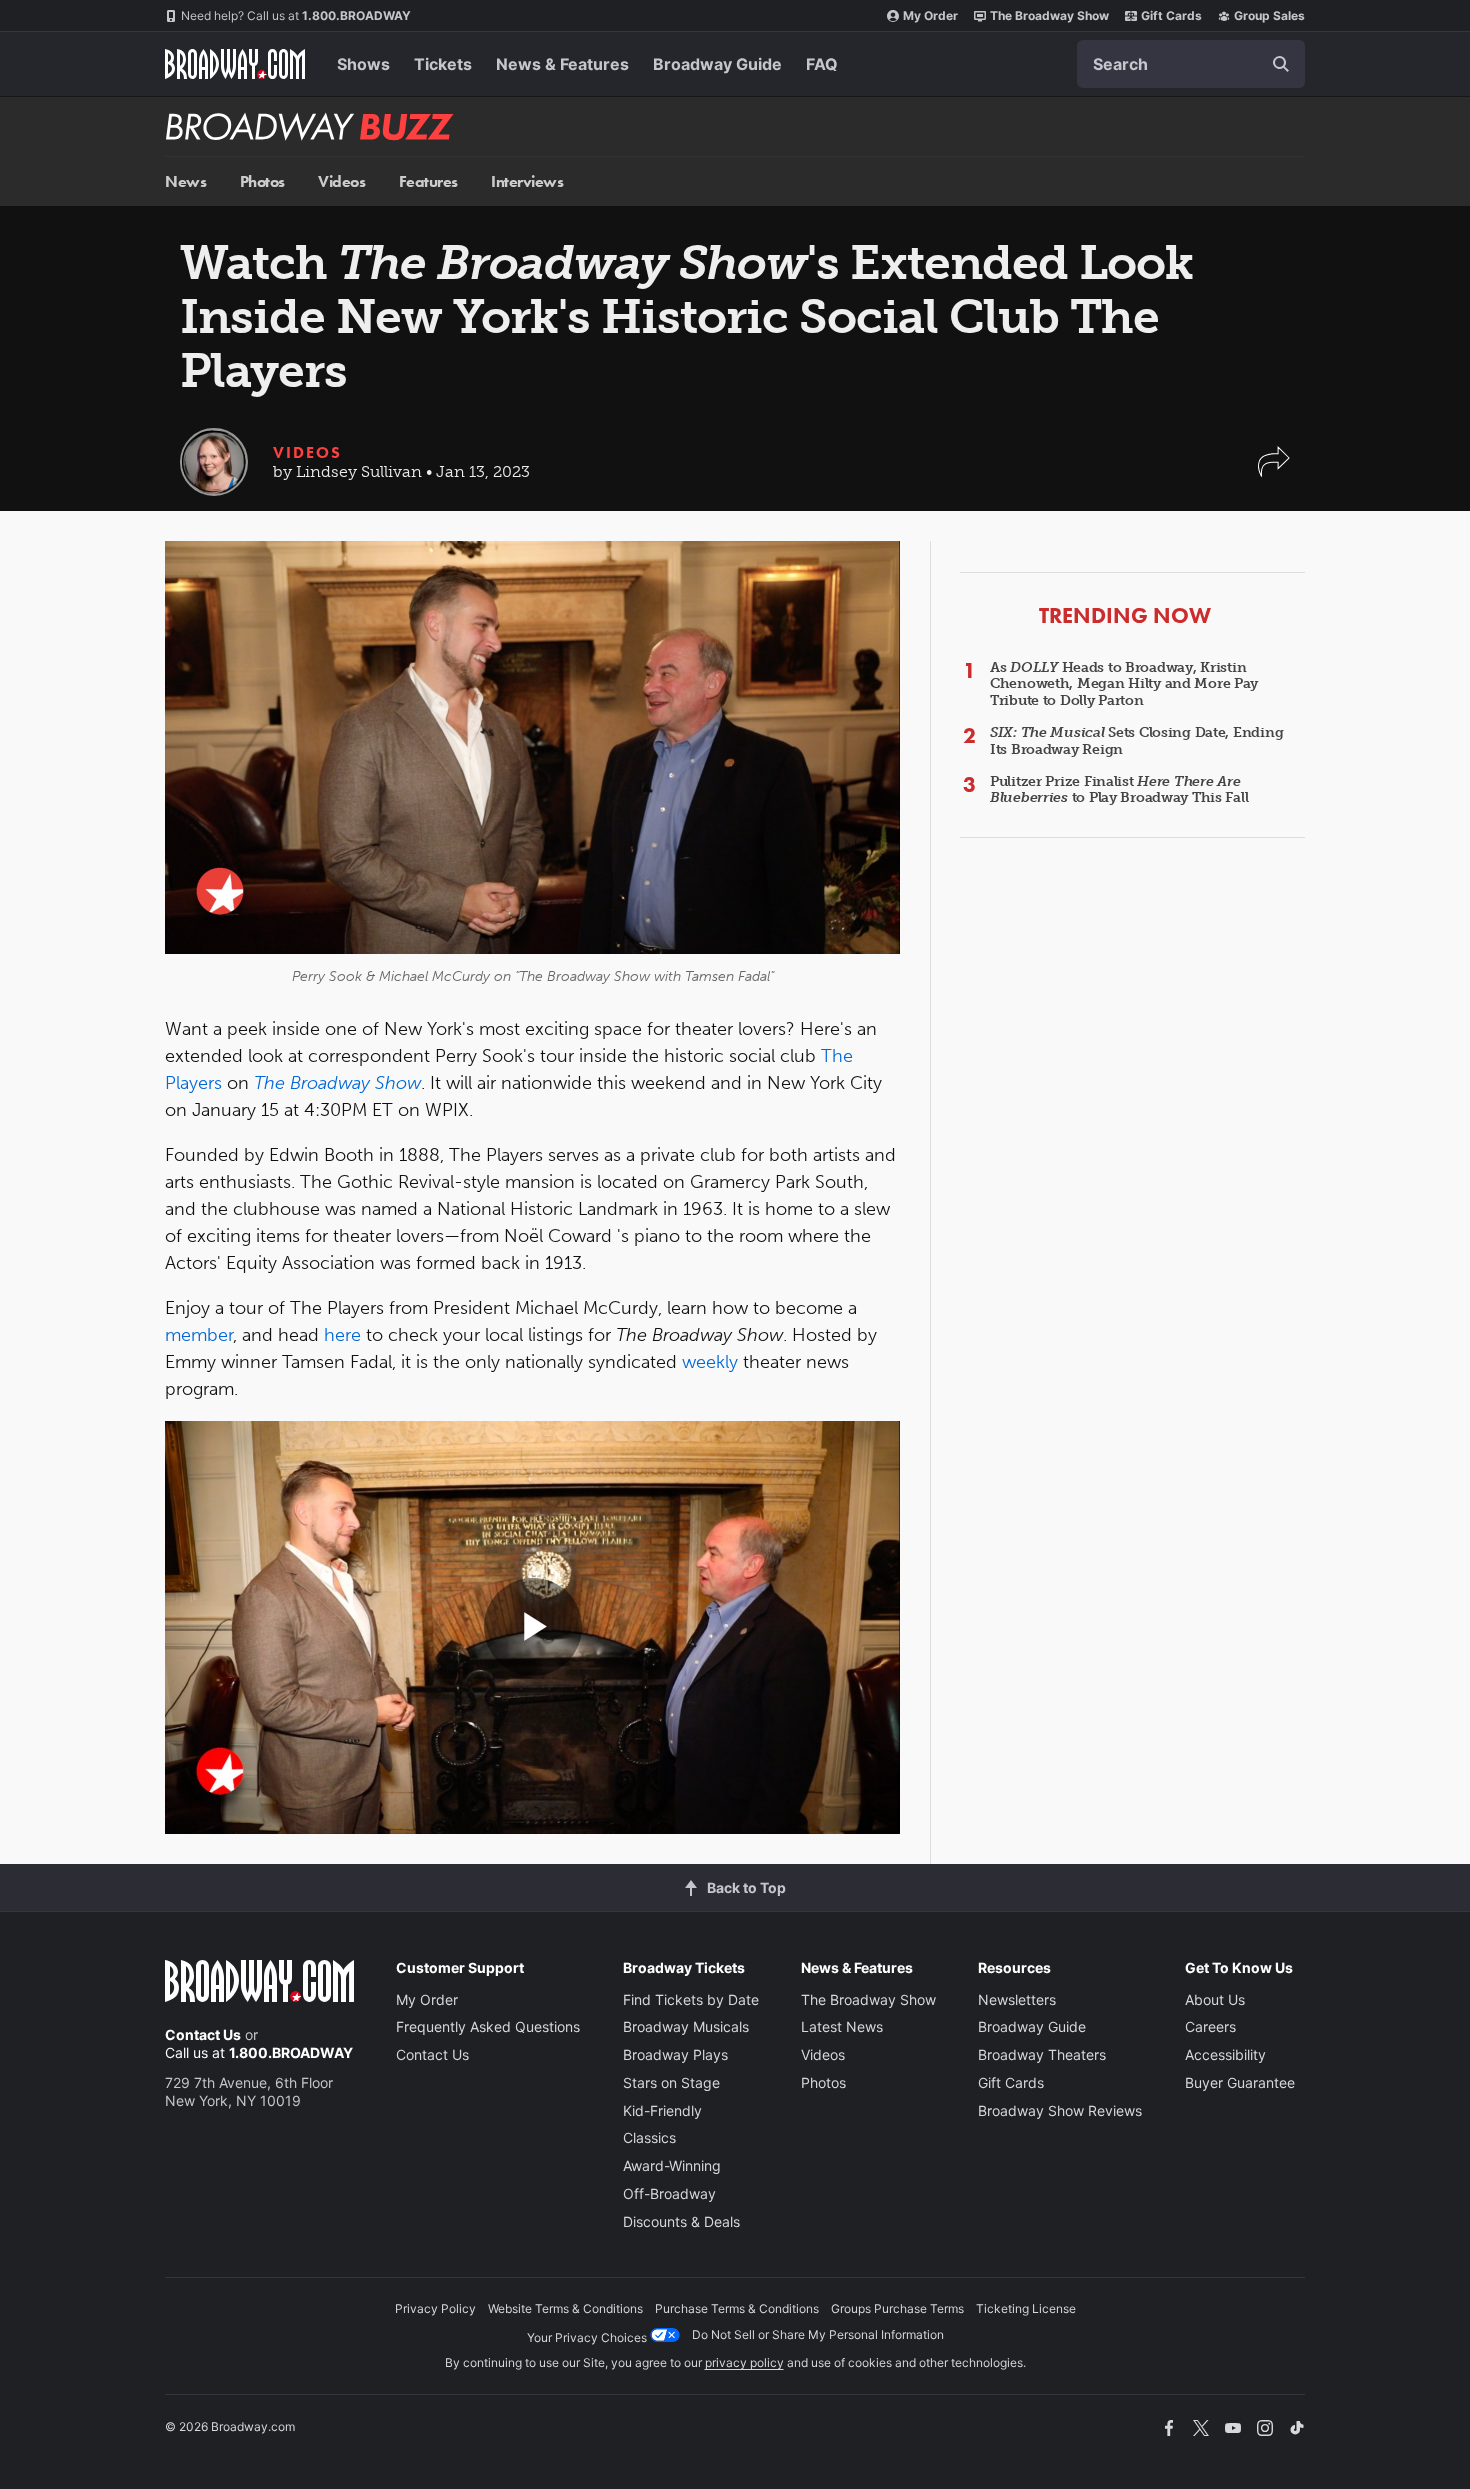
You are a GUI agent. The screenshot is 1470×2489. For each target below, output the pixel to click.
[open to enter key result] (1281, 64)
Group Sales (1269, 15)
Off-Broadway (669, 2193)
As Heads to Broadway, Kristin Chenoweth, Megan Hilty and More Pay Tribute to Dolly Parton (1124, 684)
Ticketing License (1026, 2308)
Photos (262, 181)
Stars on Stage (671, 2082)
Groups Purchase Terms (897, 2308)
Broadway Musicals (686, 2026)
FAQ (822, 64)
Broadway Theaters (1042, 2054)
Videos (341, 181)
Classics (649, 2137)
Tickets (443, 64)
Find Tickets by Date (691, 1999)
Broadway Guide (717, 64)
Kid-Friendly (662, 2110)
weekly (710, 1362)
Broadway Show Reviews (1060, 2110)
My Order (930, 15)
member (199, 1335)
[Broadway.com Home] (235, 64)
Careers (1210, 2026)
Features (428, 181)
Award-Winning (672, 2165)
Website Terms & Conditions (565, 2308)
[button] (1274, 471)
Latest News (842, 2026)
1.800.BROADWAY (296, 15)
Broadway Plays (675, 2054)
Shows (363, 64)
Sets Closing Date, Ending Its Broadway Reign (1136, 741)
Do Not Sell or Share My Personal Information (818, 2334)
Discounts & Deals (681, 2221)
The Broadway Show (1049, 15)
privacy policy (744, 2362)
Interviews (527, 181)
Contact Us (203, 2034)
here (342, 1335)
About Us (1215, 1999)
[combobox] (1191, 64)
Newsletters (1017, 1999)
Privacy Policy (435, 2308)
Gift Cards (1171, 15)
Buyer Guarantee (1240, 2082)
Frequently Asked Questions (488, 2026)
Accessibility (1225, 2054)
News (185, 181)
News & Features (562, 64)
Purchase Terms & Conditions (737, 2308)
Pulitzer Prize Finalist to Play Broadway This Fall (1119, 790)
